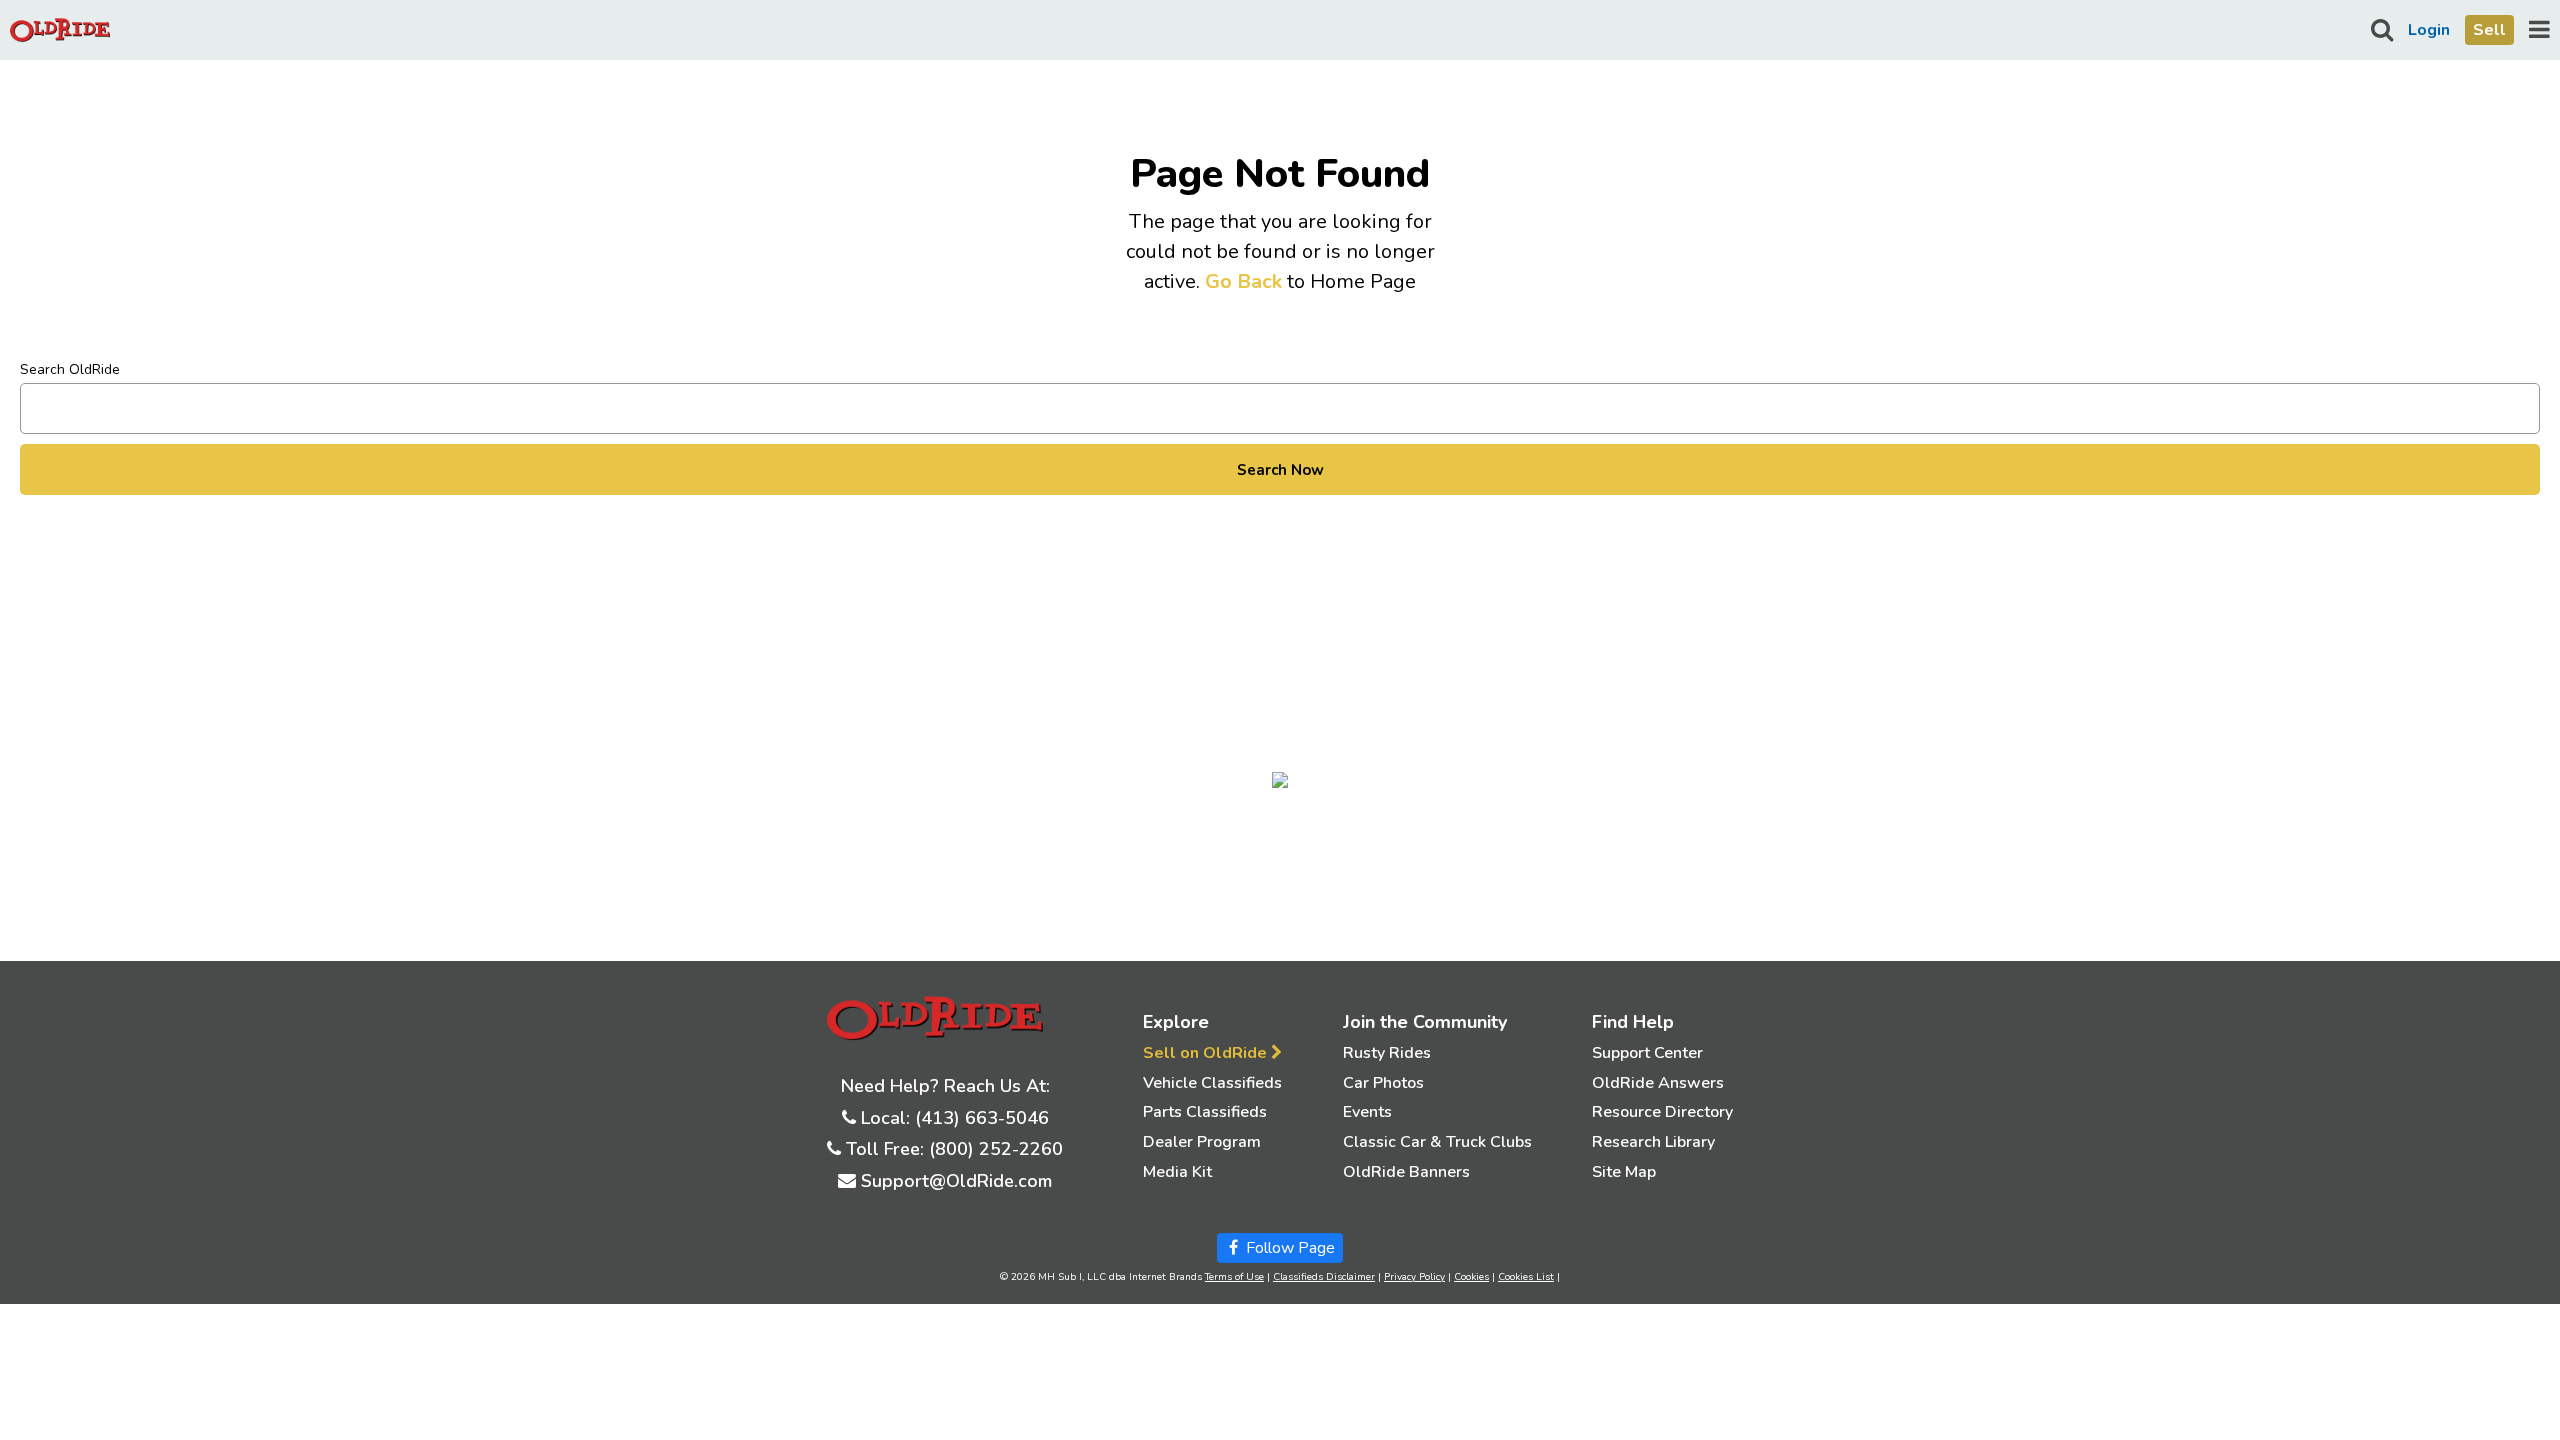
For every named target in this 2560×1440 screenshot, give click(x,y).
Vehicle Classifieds (1212, 1083)
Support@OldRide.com (956, 1181)
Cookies (1471, 1277)
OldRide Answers (1658, 1083)
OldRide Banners (1406, 1172)
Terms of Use (1234, 1277)
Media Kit (1177, 1172)
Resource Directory (1662, 1112)
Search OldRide (70, 369)
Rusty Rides (1387, 1053)
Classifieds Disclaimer (1324, 1277)
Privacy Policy (1414, 1277)
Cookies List (1526, 1277)
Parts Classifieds (1205, 1112)
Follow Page (1288, 1248)
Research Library (1653, 1142)
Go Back (1243, 281)
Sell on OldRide (1207, 1053)
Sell (2489, 30)
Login (2429, 30)
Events (1367, 1112)
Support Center (1647, 1053)
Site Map (1624, 1172)
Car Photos (1383, 1083)
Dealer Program (1202, 1142)
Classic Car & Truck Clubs (1437, 1142)
